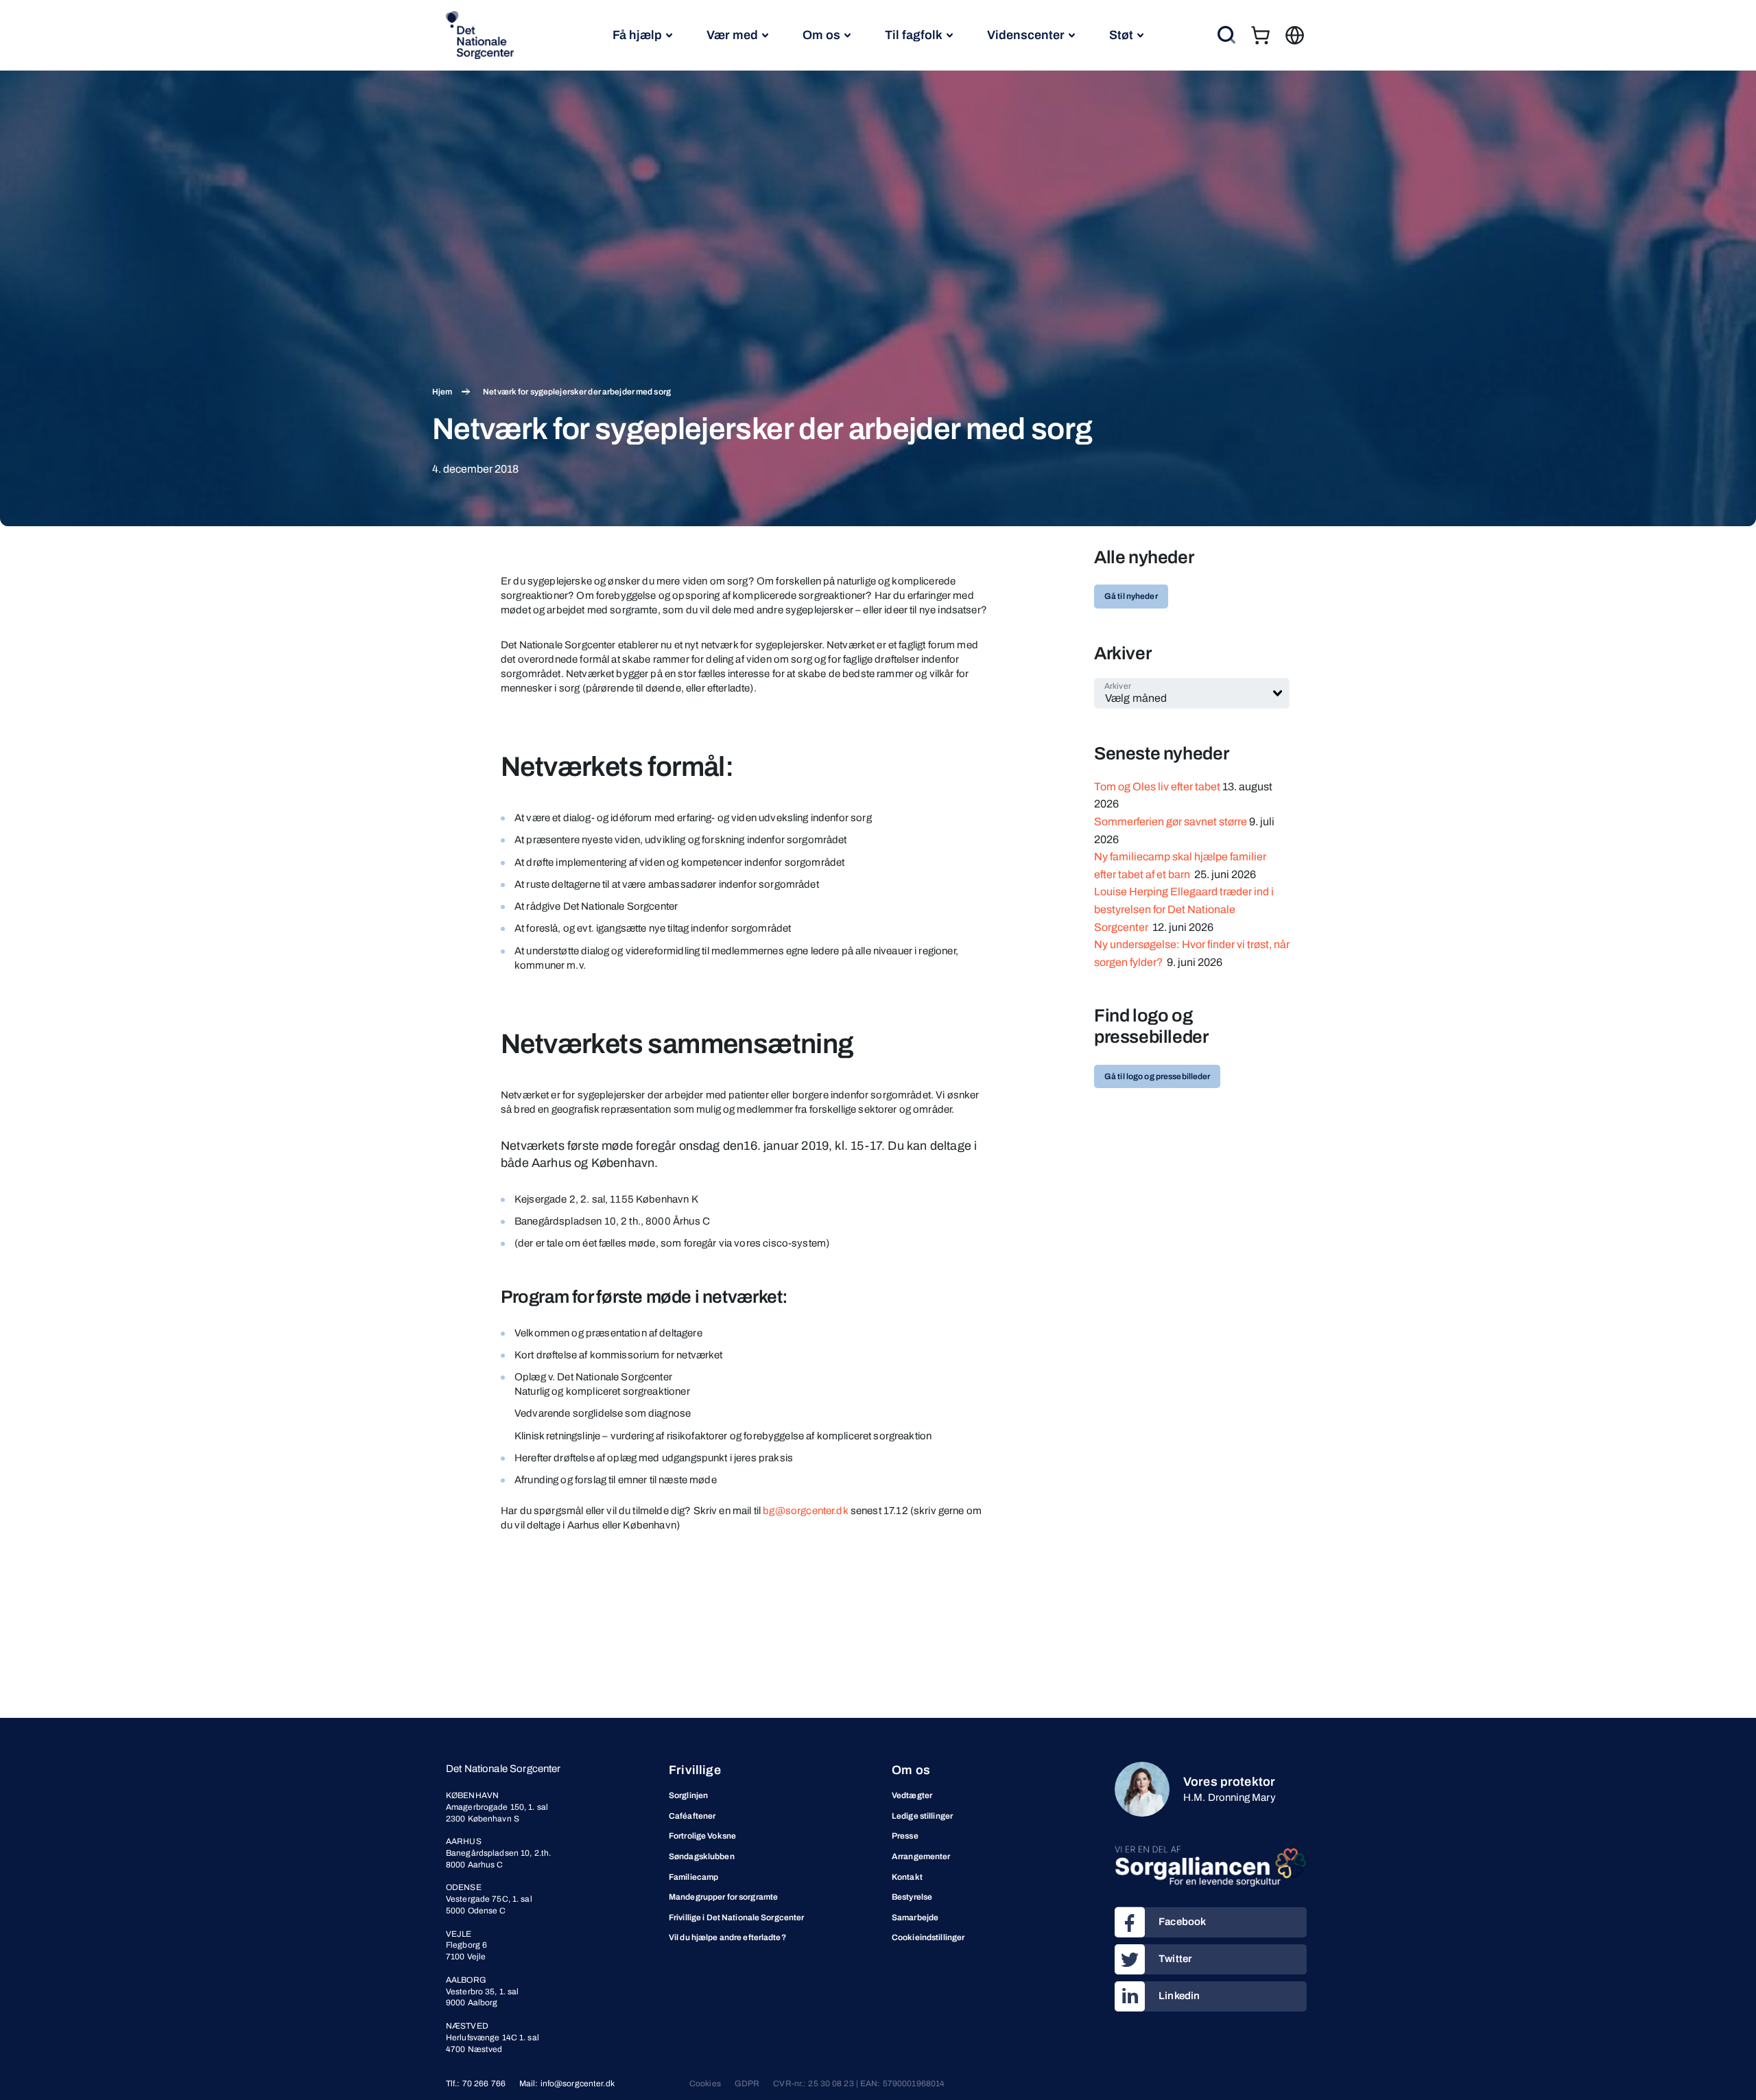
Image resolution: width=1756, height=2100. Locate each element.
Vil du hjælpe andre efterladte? (727, 1937)
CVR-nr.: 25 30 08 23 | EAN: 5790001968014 (859, 2084)
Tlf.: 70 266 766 (476, 2084)
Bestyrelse (912, 1897)
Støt (1121, 35)
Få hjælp (637, 35)
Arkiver (1118, 686)
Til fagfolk (914, 35)
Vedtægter (912, 1795)
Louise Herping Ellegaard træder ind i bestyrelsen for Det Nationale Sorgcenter (1184, 909)
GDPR (747, 2084)
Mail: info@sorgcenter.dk (567, 2084)
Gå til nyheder (1131, 596)
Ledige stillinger (922, 1816)
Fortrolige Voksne (702, 1836)
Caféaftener (692, 1816)
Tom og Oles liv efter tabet (1157, 787)
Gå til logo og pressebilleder (1157, 1076)
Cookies (705, 2084)
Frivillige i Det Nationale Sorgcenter (736, 1918)
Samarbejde (915, 1918)
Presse (905, 1836)
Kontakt (907, 1877)
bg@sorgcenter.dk (805, 1511)
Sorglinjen (688, 1795)
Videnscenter (1026, 35)
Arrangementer (921, 1856)
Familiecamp (693, 1877)
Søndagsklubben (702, 1856)
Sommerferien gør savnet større (1171, 822)
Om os (821, 35)
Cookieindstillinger (928, 1937)
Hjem (442, 392)
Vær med (732, 35)
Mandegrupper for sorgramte (723, 1897)
